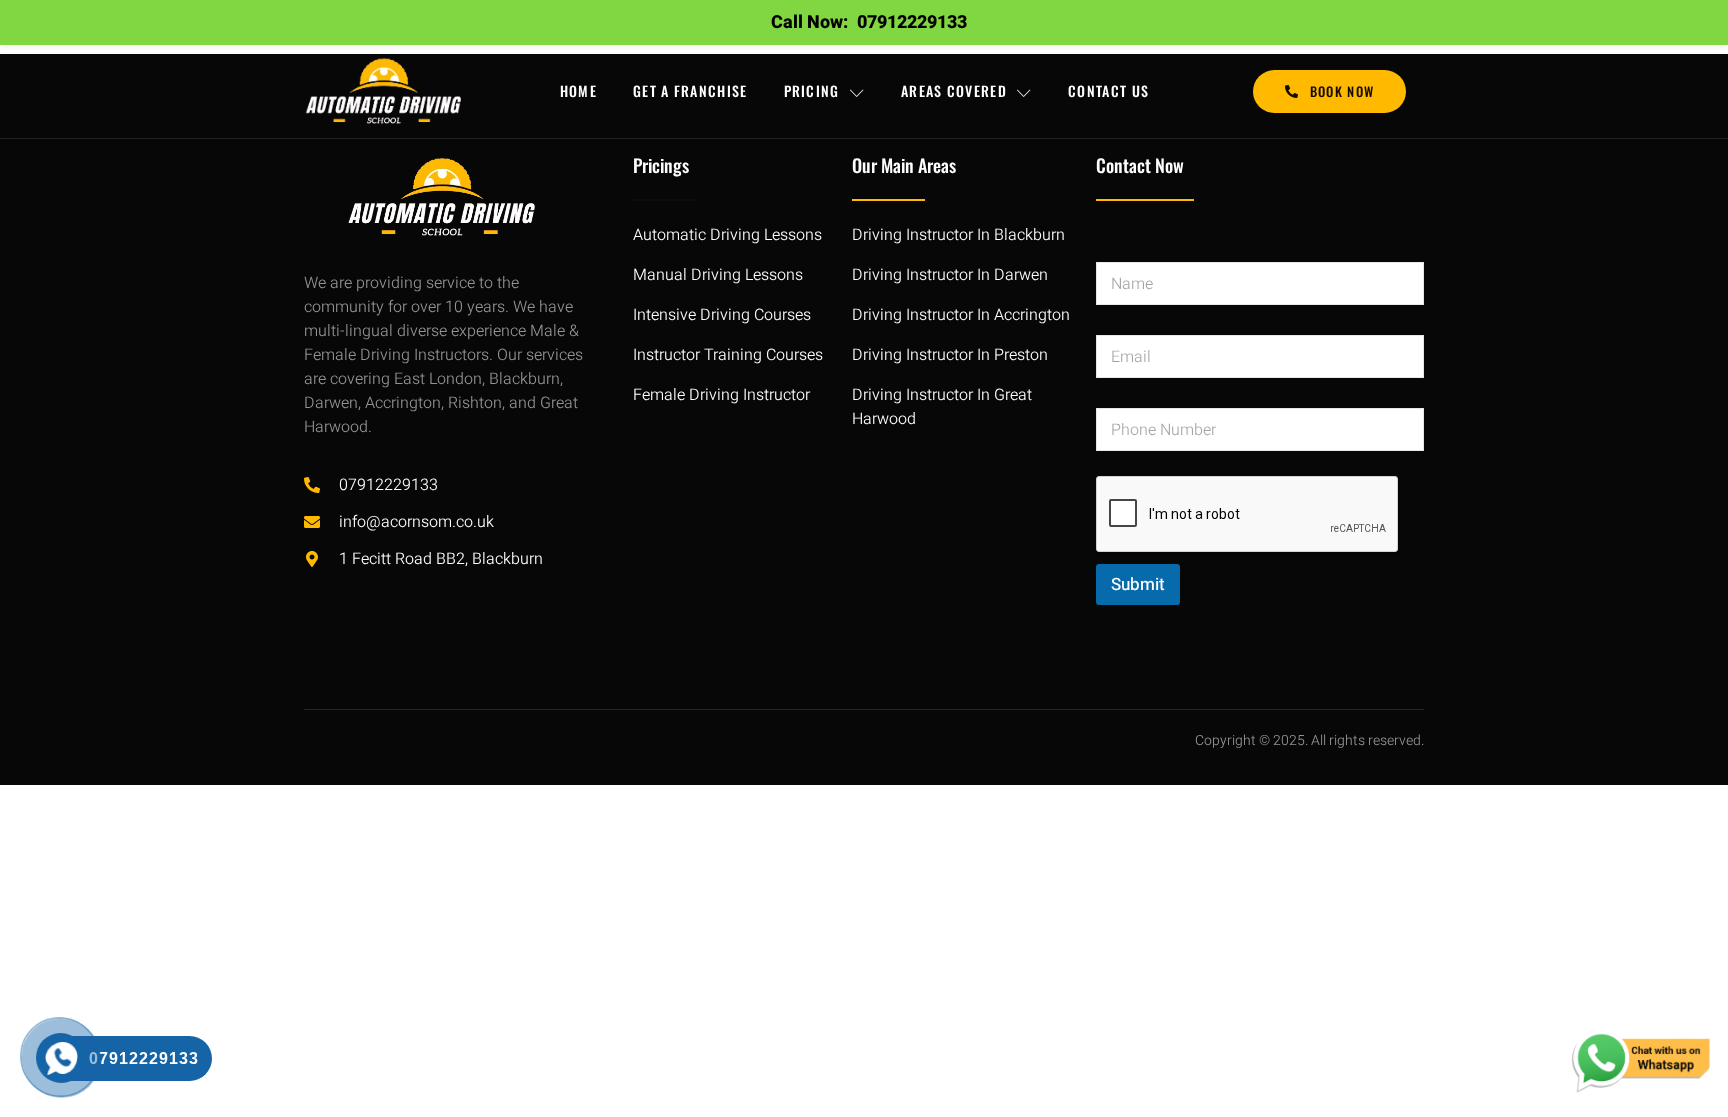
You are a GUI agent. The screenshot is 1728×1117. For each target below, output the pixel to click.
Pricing (812, 90)
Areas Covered (954, 90)
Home (578, 90)
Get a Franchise (690, 90)
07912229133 (912, 22)
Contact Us (1108, 90)
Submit (1138, 584)
